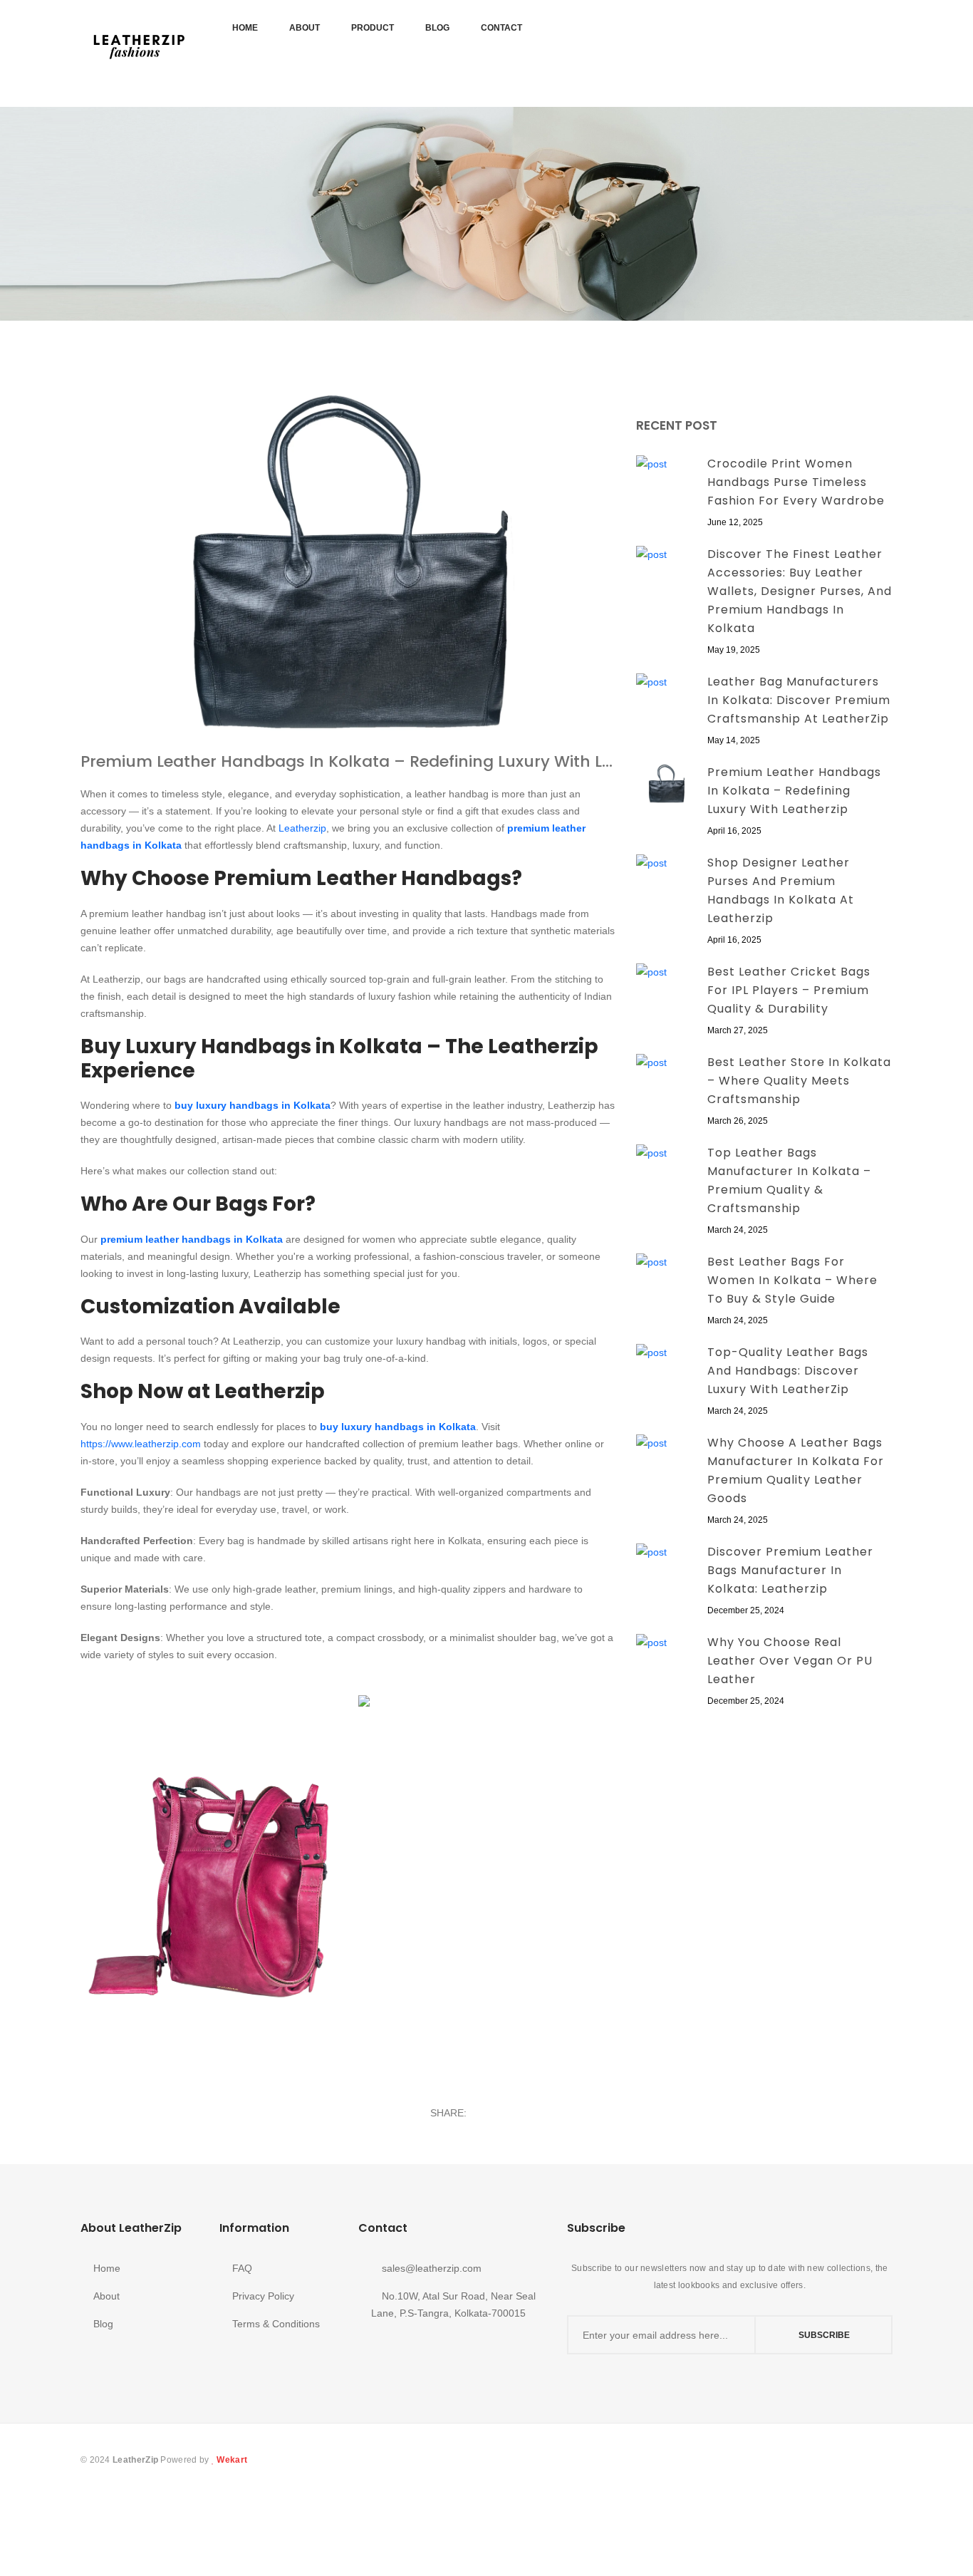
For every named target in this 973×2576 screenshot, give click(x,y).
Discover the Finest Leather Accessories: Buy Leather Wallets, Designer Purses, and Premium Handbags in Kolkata (800, 591)
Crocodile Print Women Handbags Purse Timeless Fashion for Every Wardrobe (796, 482)
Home (245, 28)
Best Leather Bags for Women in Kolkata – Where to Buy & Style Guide (792, 1280)
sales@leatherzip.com (430, 2268)
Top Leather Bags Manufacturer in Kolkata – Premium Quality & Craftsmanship (789, 1180)
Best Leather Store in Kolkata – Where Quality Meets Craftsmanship (799, 1081)
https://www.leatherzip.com (141, 1444)
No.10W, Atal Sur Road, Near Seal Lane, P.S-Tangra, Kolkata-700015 (453, 2305)
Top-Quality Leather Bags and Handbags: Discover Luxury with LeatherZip (788, 1371)
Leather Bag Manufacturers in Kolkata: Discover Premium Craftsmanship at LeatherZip (799, 700)
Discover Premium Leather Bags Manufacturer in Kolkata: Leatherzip (790, 1570)
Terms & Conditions (276, 2324)
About (305, 28)
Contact (501, 28)
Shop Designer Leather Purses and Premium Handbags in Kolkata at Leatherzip (781, 890)
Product (373, 28)
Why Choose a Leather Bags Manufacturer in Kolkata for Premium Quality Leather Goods (796, 1470)
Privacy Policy (263, 2296)
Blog (437, 28)
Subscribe (824, 2335)
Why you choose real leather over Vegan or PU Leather (790, 1661)
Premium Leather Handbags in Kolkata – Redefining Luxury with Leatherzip (348, 762)
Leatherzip (302, 828)
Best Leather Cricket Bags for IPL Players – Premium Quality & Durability (789, 990)
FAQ (242, 2268)
